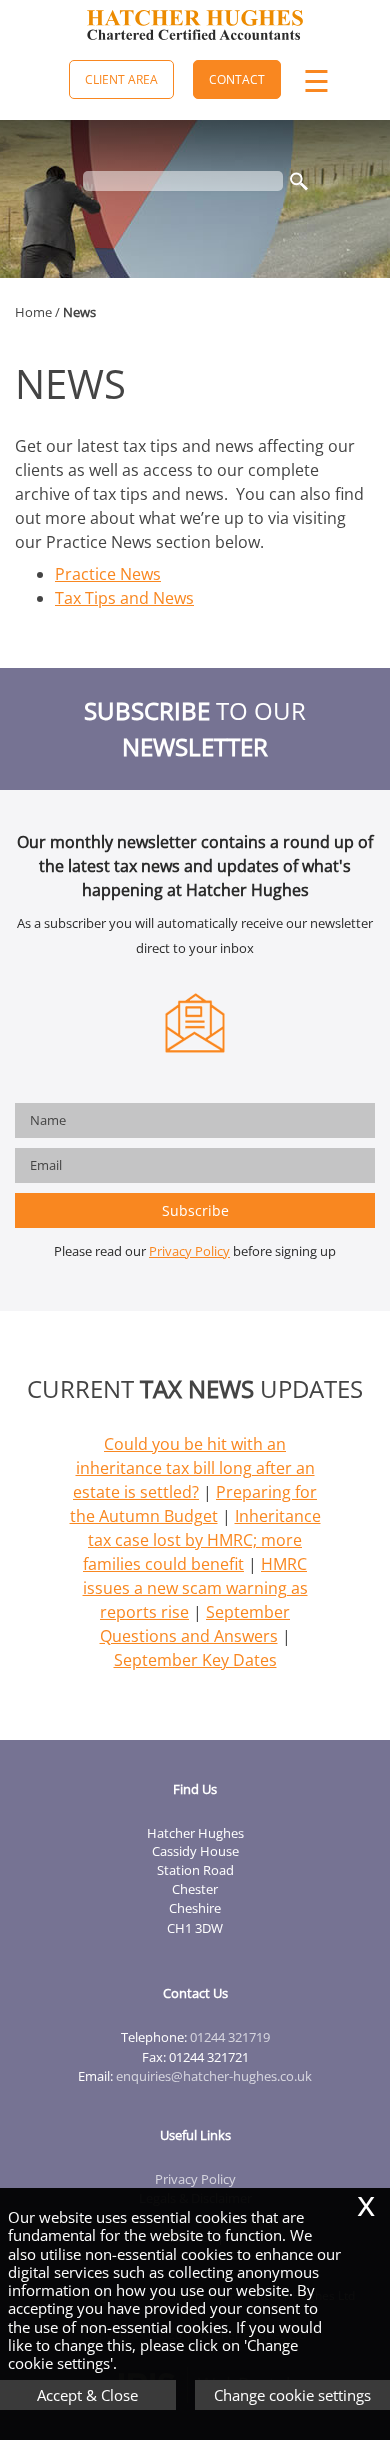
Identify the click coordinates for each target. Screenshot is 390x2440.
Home (33, 312)
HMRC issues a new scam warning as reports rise (195, 1588)
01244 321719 (230, 2037)
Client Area (121, 79)
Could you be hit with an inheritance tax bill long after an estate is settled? (194, 1468)
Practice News (108, 574)
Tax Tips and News (124, 598)
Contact (237, 79)
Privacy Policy (189, 1251)
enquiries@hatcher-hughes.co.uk (214, 2076)
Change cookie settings (292, 2395)
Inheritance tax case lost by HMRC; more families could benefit (202, 1540)
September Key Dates (195, 1660)
